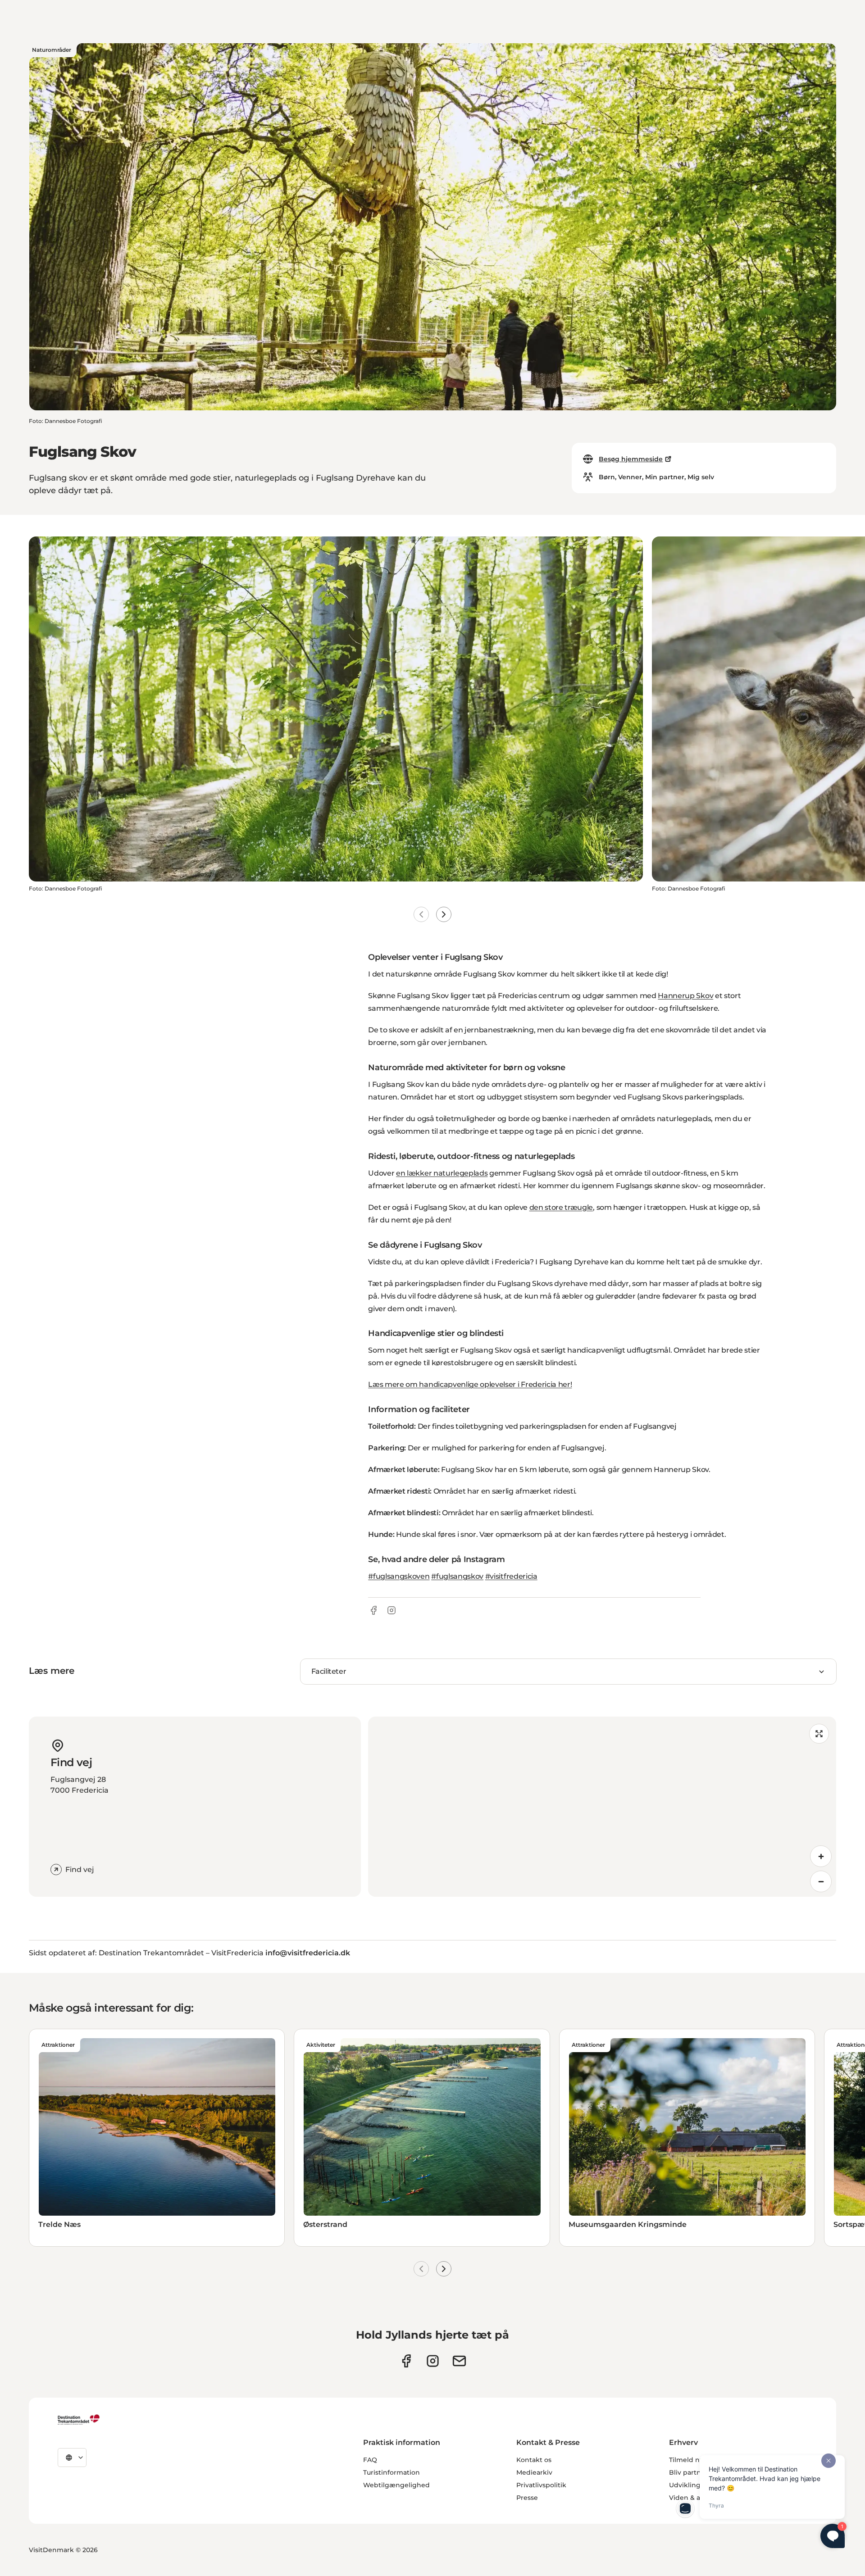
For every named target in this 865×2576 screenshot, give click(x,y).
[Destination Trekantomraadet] (79, 2419)
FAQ (370, 2460)
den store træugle (561, 1207)
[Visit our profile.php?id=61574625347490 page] (406, 2361)
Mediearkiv (534, 2472)
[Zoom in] (821, 1856)
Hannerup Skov (685, 996)
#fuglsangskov (457, 1576)
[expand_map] (819, 1734)
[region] (602, 1807)
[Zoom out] (821, 1881)
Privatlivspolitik (541, 2485)
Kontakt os (534, 2460)
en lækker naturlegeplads (442, 1173)
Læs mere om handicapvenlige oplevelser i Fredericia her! (470, 1384)
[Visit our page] (433, 2361)
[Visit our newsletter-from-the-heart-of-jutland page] (459, 2361)
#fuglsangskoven (399, 1576)
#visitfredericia (511, 1576)
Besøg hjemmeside (631, 459)
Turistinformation (392, 2472)
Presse (527, 2498)
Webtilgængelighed (396, 2485)
